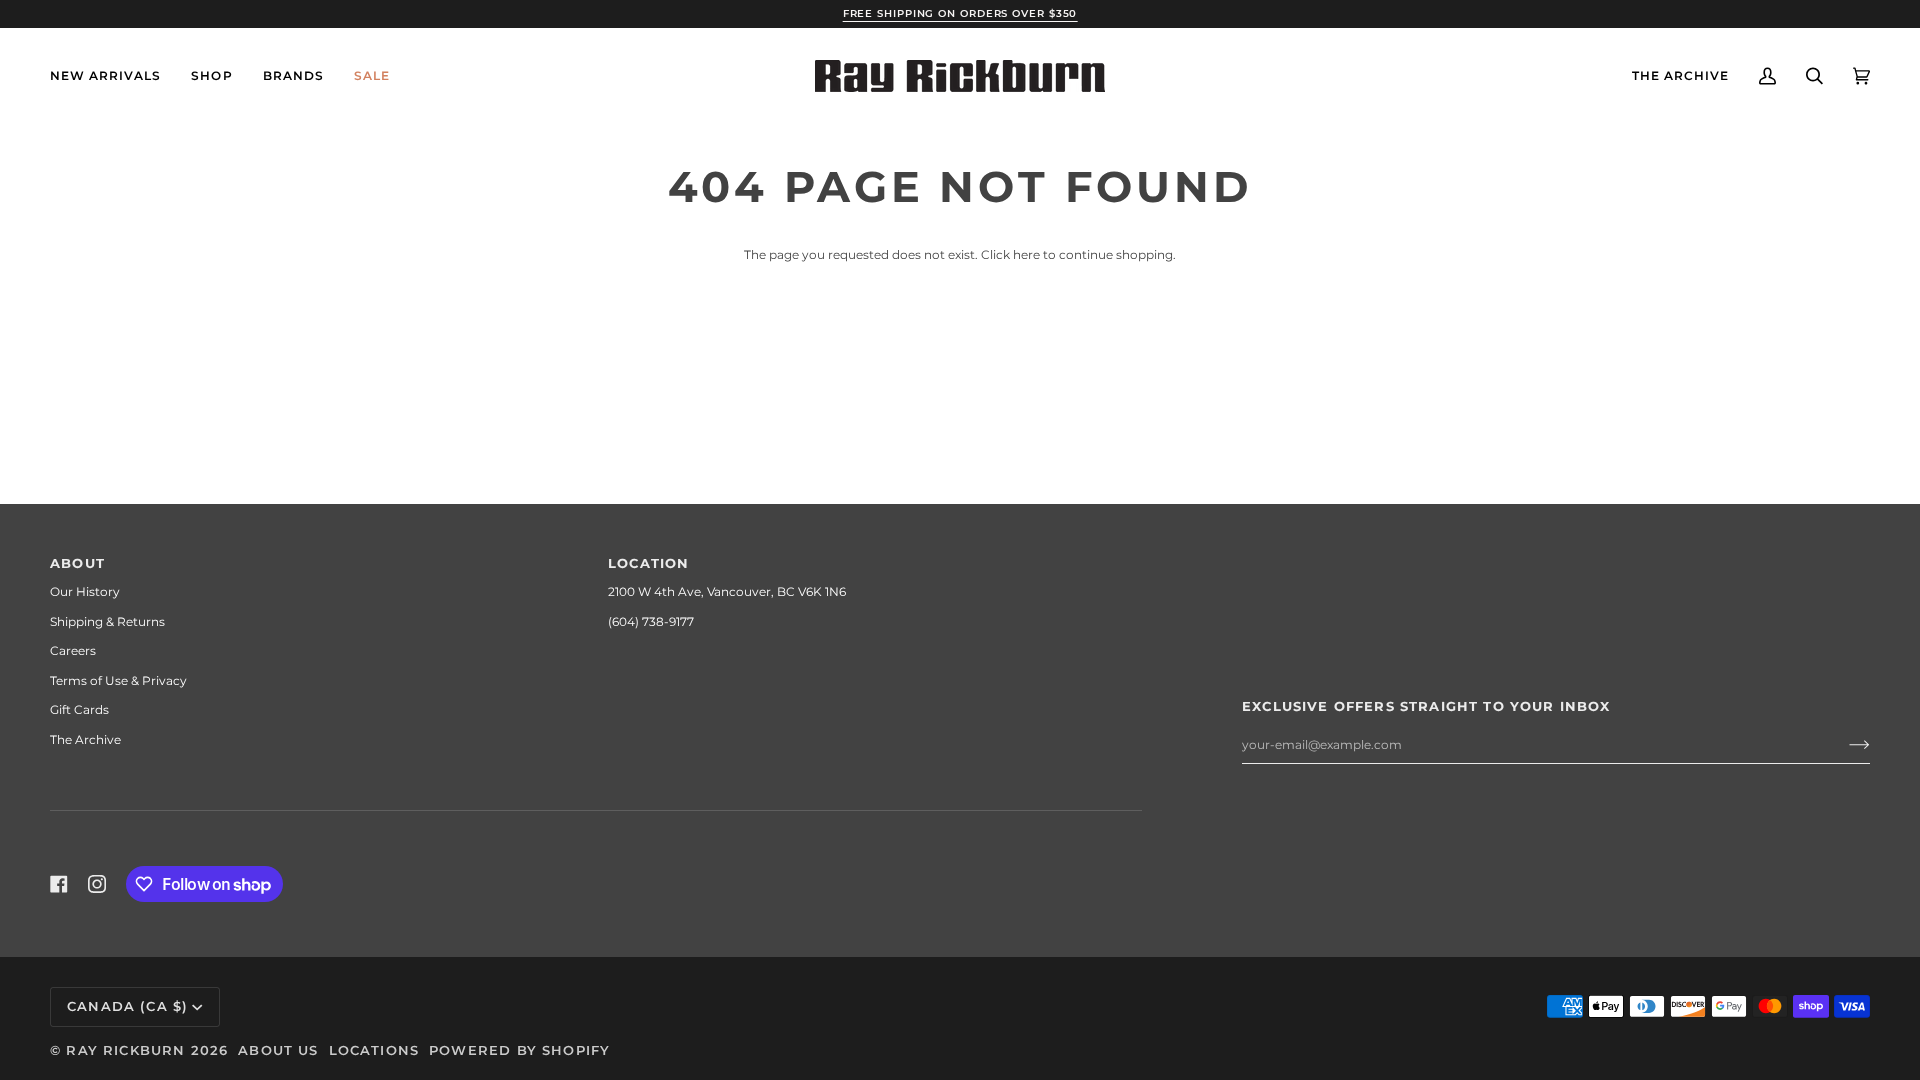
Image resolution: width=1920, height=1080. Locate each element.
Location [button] (648, 563)
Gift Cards (79, 709)
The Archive (85, 739)
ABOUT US (278, 1050)
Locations (374, 1050)
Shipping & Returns (107, 621)
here (1026, 254)
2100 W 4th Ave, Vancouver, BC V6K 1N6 (727, 591)
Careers (73, 650)
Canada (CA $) (127, 1006)
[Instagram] (97, 884)
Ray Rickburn (125, 1050)
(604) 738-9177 (651, 621)
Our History (85, 591)
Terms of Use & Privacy (118, 680)
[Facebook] (59, 884)
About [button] (77, 563)
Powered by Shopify (519, 1050)
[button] (211, 76)
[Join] (1843, 745)
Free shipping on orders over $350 (960, 13)
